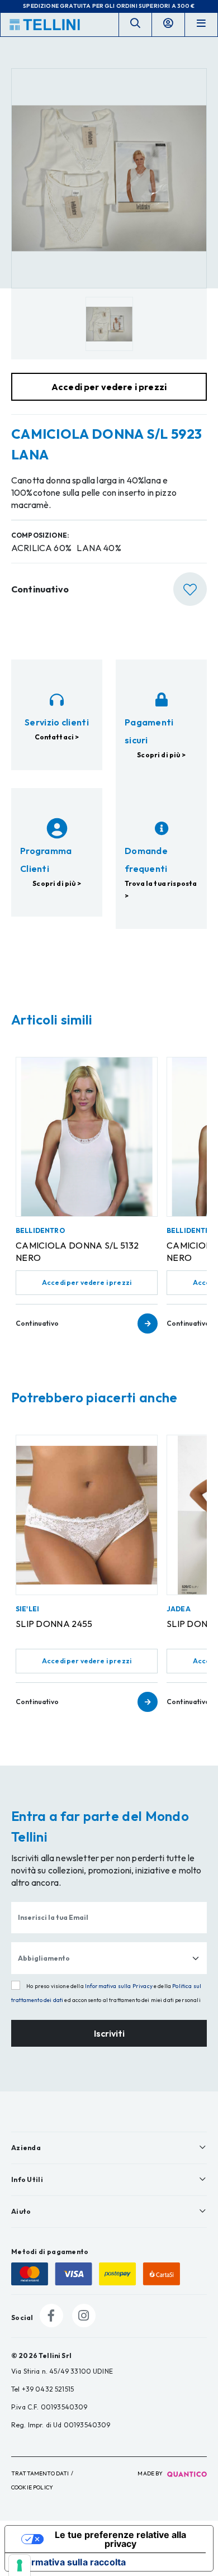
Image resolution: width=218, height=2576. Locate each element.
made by (151, 2473)
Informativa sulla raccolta (70, 2562)
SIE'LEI (27, 1609)
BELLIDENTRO (40, 1230)
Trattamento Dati (40, 2473)
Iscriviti (109, 2033)
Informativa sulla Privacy (119, 1986)
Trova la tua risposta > (161, 889)
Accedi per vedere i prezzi (87, 1282)
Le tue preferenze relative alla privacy (120, 2539)
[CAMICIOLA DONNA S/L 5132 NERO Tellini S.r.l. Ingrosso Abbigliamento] (87, 1137)
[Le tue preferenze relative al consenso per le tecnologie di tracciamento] (20, 2565)
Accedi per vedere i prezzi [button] (109, 387)
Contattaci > (57, 737)
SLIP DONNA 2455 (54, 1624)
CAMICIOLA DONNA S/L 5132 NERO (77, 1251)
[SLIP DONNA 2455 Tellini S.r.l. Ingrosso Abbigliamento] (87, 1515)
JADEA (179, 1609)
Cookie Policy (32, 2487)
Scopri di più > (161, 755)
